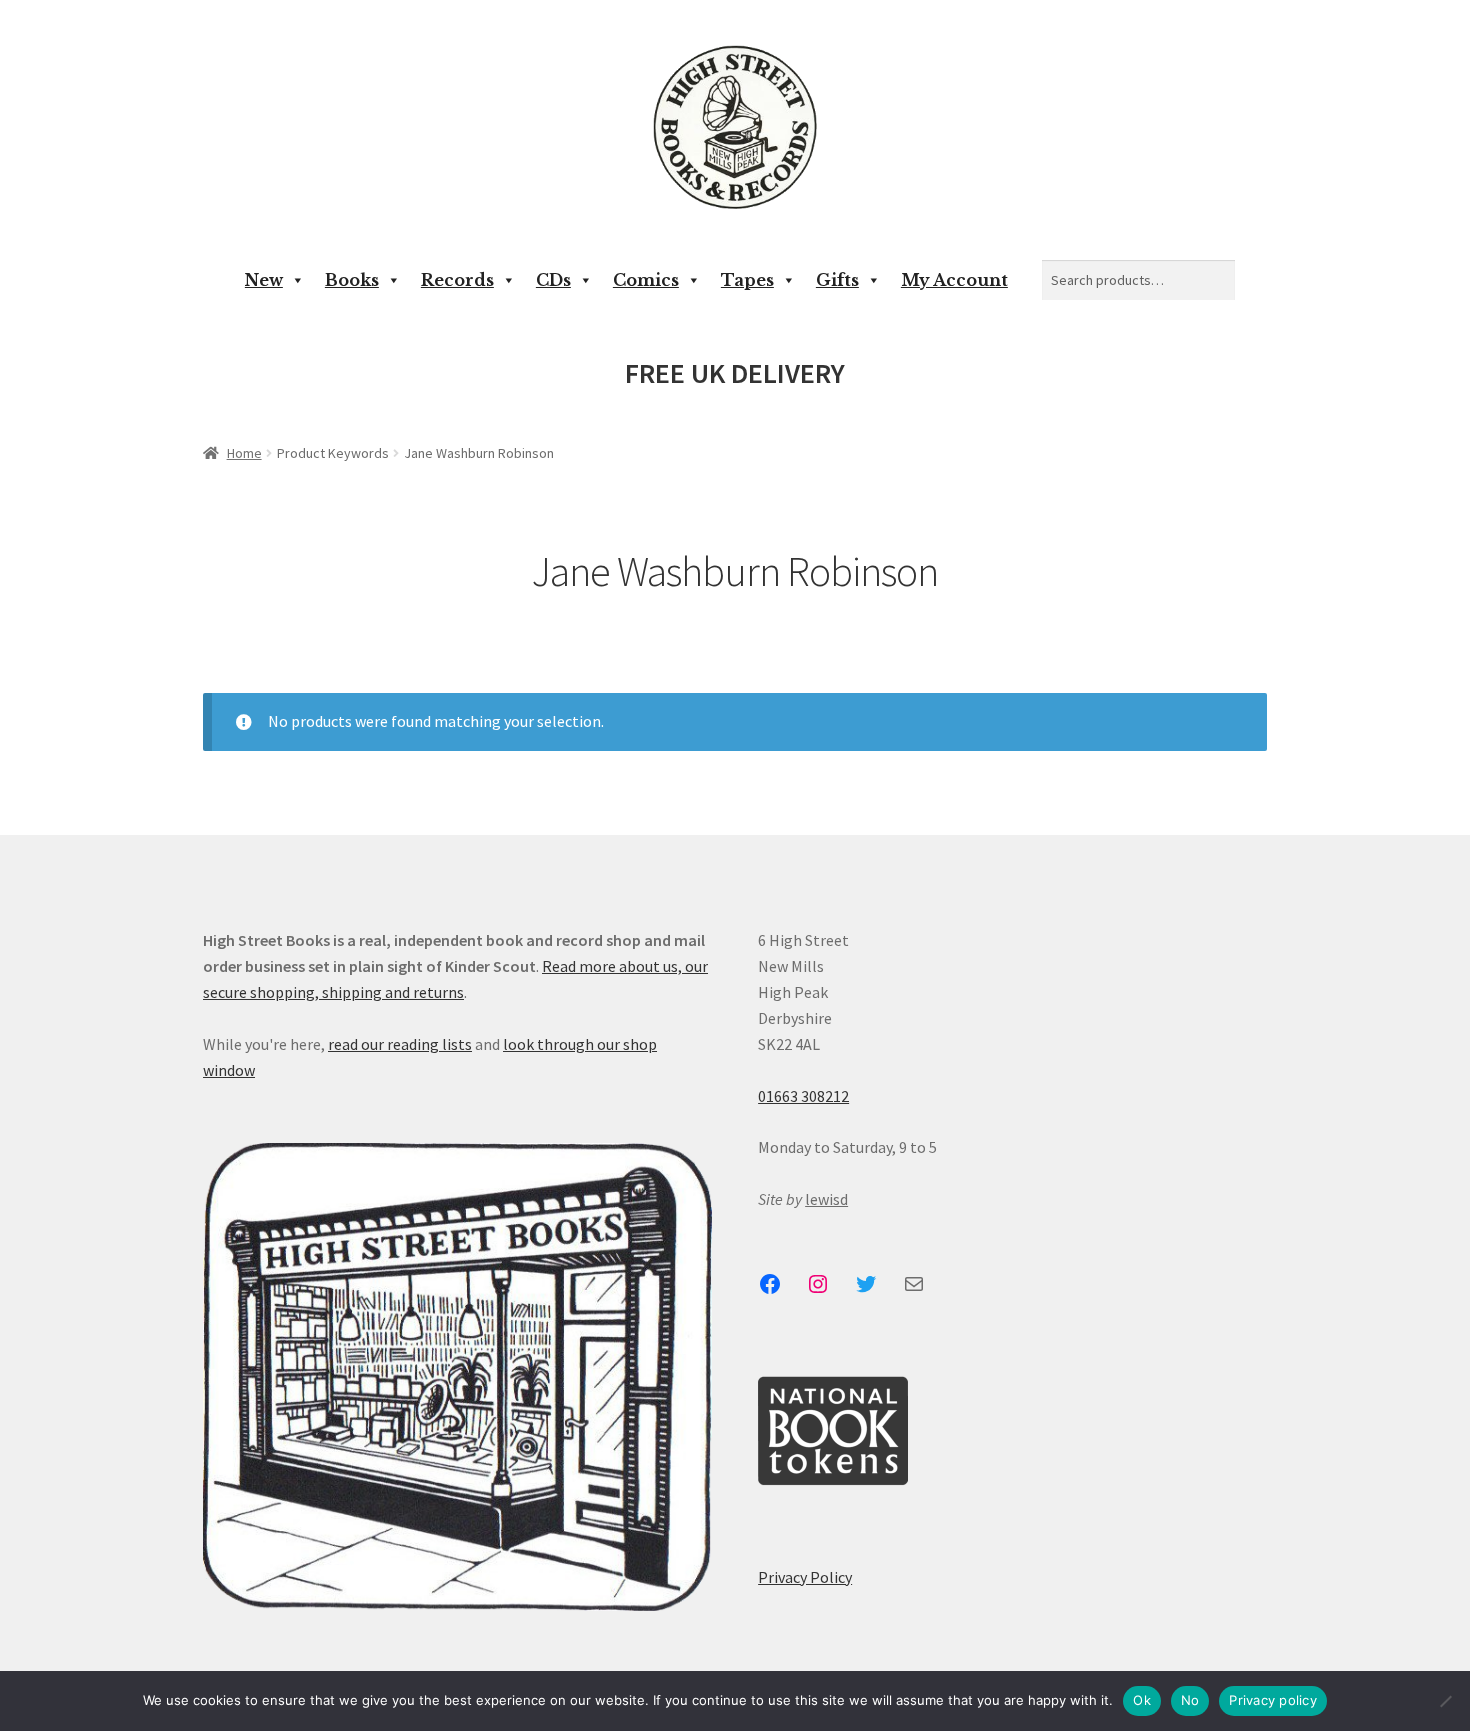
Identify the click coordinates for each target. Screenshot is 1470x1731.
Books (352, 280)
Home (244, 453)
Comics (646, 280)
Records (457, 280)
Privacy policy (1273, 1700)
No (1190, 1700)
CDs (553, 280)
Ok (1142, 1700)
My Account (954, 280)
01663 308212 (803, 1096)
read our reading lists (400, 1044)
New (264, 280)
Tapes (747, 280)
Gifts (837, 280)
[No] (1445, 1701)
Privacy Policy (805, 1577)
